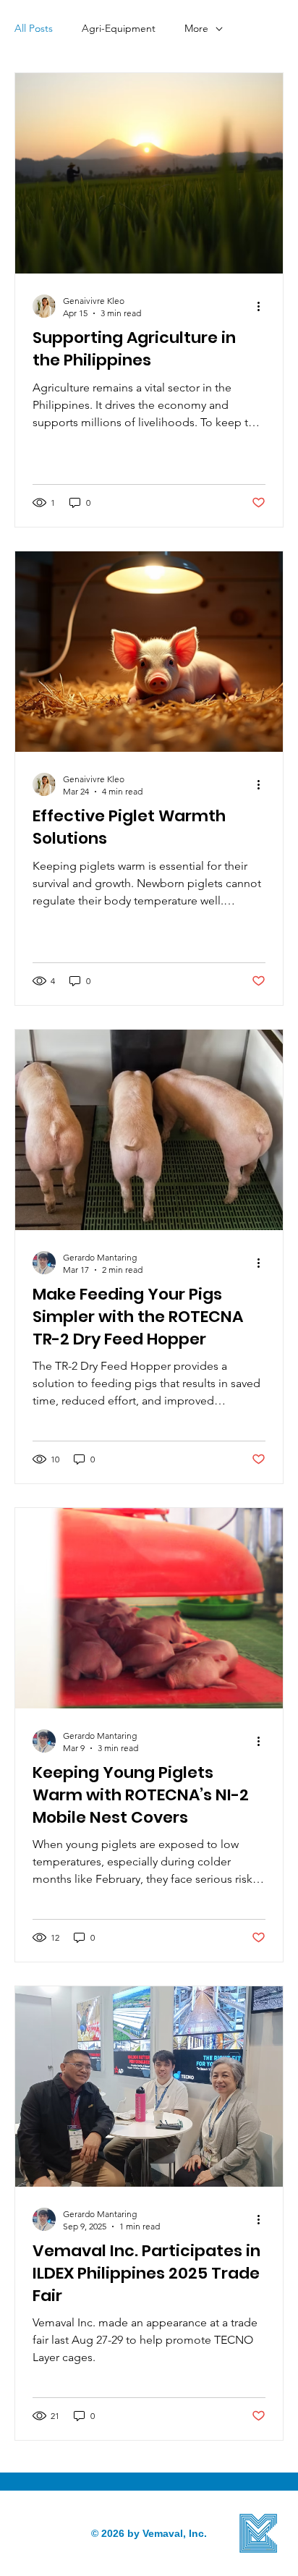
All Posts (34, 28)
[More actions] (263, 306)
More (196, 28)
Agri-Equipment (119, 28)
